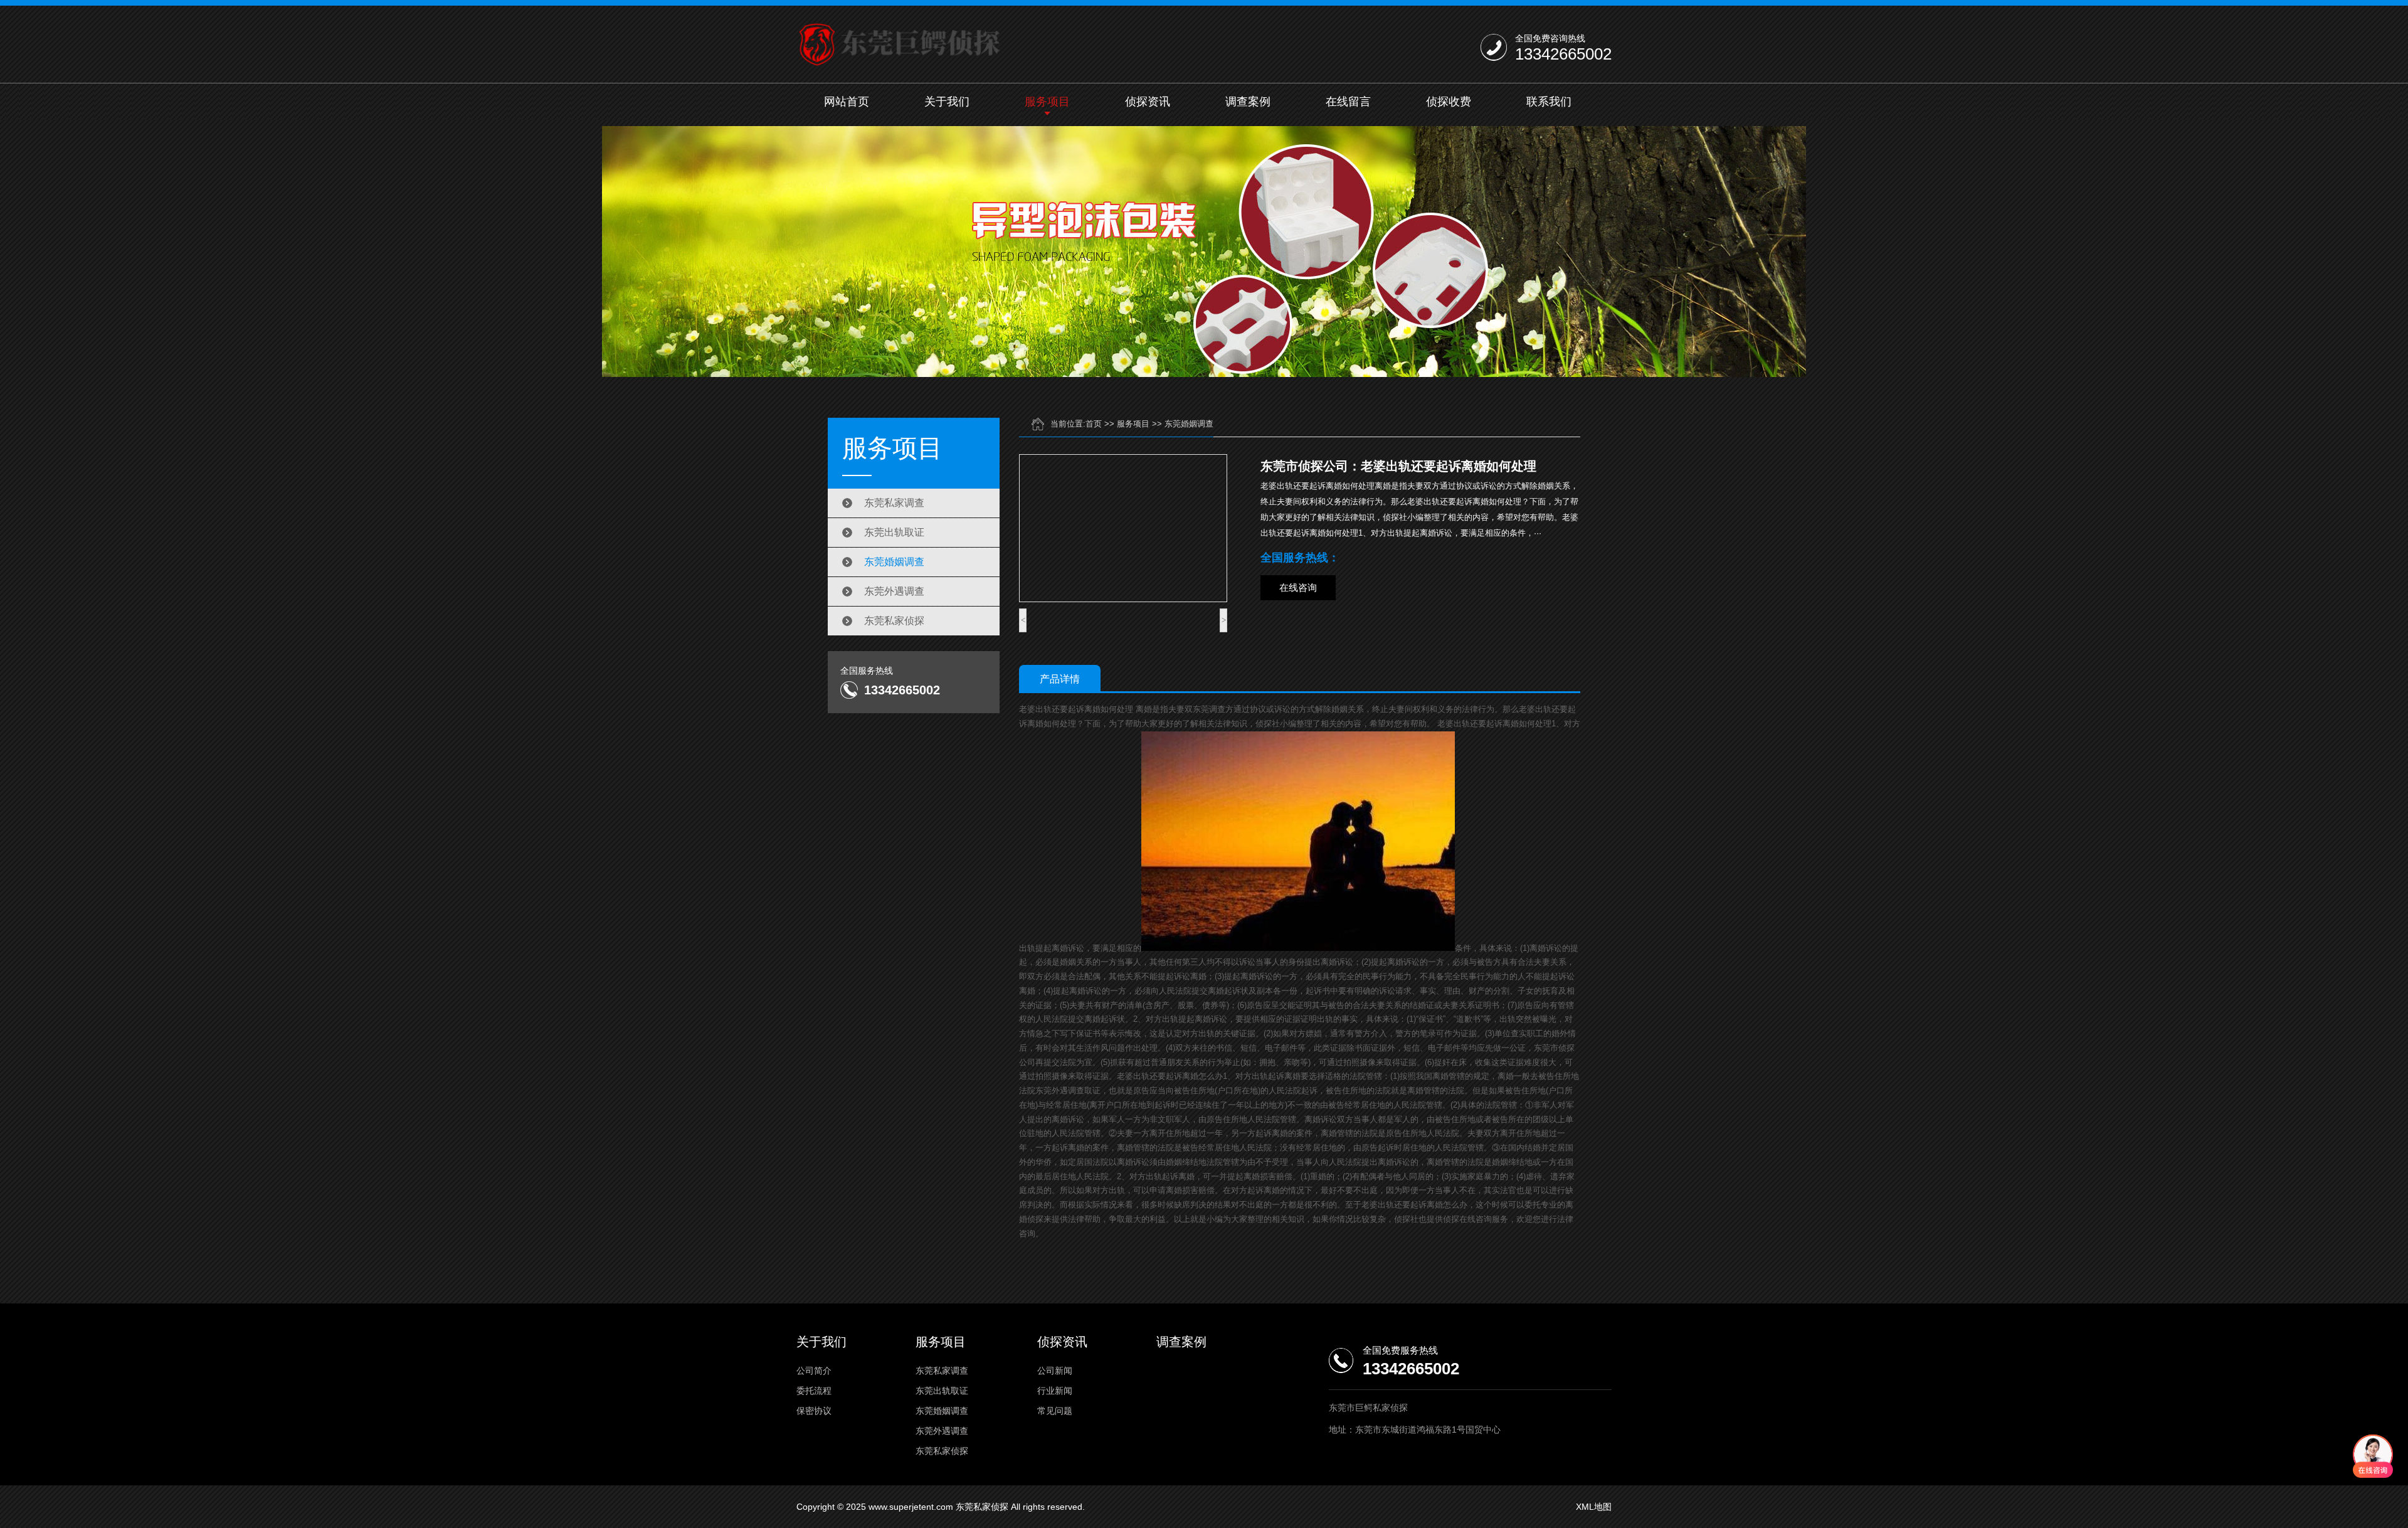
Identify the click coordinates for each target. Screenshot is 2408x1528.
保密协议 (814, 1411)
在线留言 (1348, 102)
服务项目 (1047, 102)
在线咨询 (1298, 587)
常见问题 (1055, 1411)
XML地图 (1594, 1507)
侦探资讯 (1148, 102)
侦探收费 (1449, 102)
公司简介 (814, 1371)
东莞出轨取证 (894, 532)
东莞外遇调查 (894, 591)
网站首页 (847, 102)
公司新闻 (1055, 1371)
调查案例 (1248, 102)
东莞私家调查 (894, 503)
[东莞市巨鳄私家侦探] (902, 45)
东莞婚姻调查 (894, 562)
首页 (1094, 424)
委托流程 (814, 1391)
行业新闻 (1055, 1391)
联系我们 (1549, 102)
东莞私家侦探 (894, 621)
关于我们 (947, 102)
